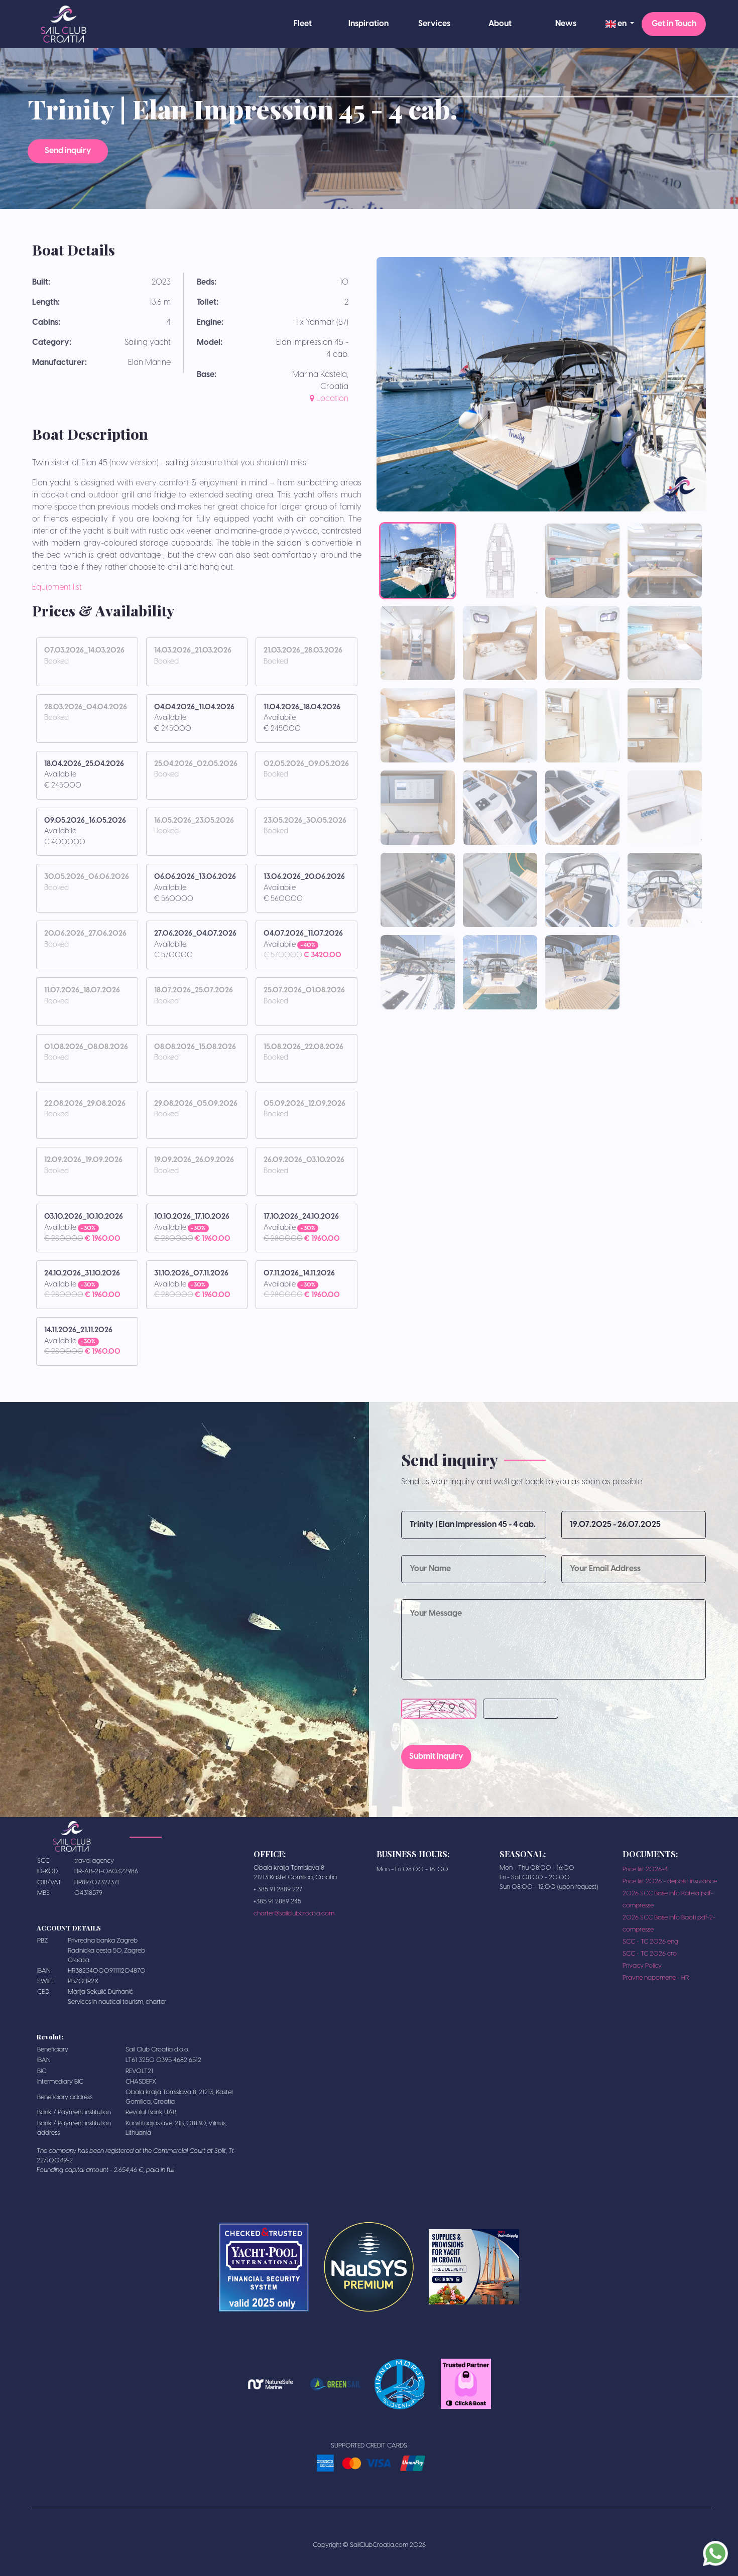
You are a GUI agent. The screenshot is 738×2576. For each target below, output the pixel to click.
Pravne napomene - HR (656, 1978)
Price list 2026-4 (645, 1870)
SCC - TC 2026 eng (650, 1942)
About (500, 24)
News (566, 24)
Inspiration (368, 24)
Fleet (303, 24)
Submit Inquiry (436, 1757)
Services (434, 24)
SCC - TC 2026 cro (650, 1954)
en (622, 24)
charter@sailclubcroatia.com (294, 1914)
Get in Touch (674, 24)
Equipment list (57, 588)
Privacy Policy (642, 1966)
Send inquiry (68, 151)
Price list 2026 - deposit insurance (670, 1882)
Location (331, 399)
